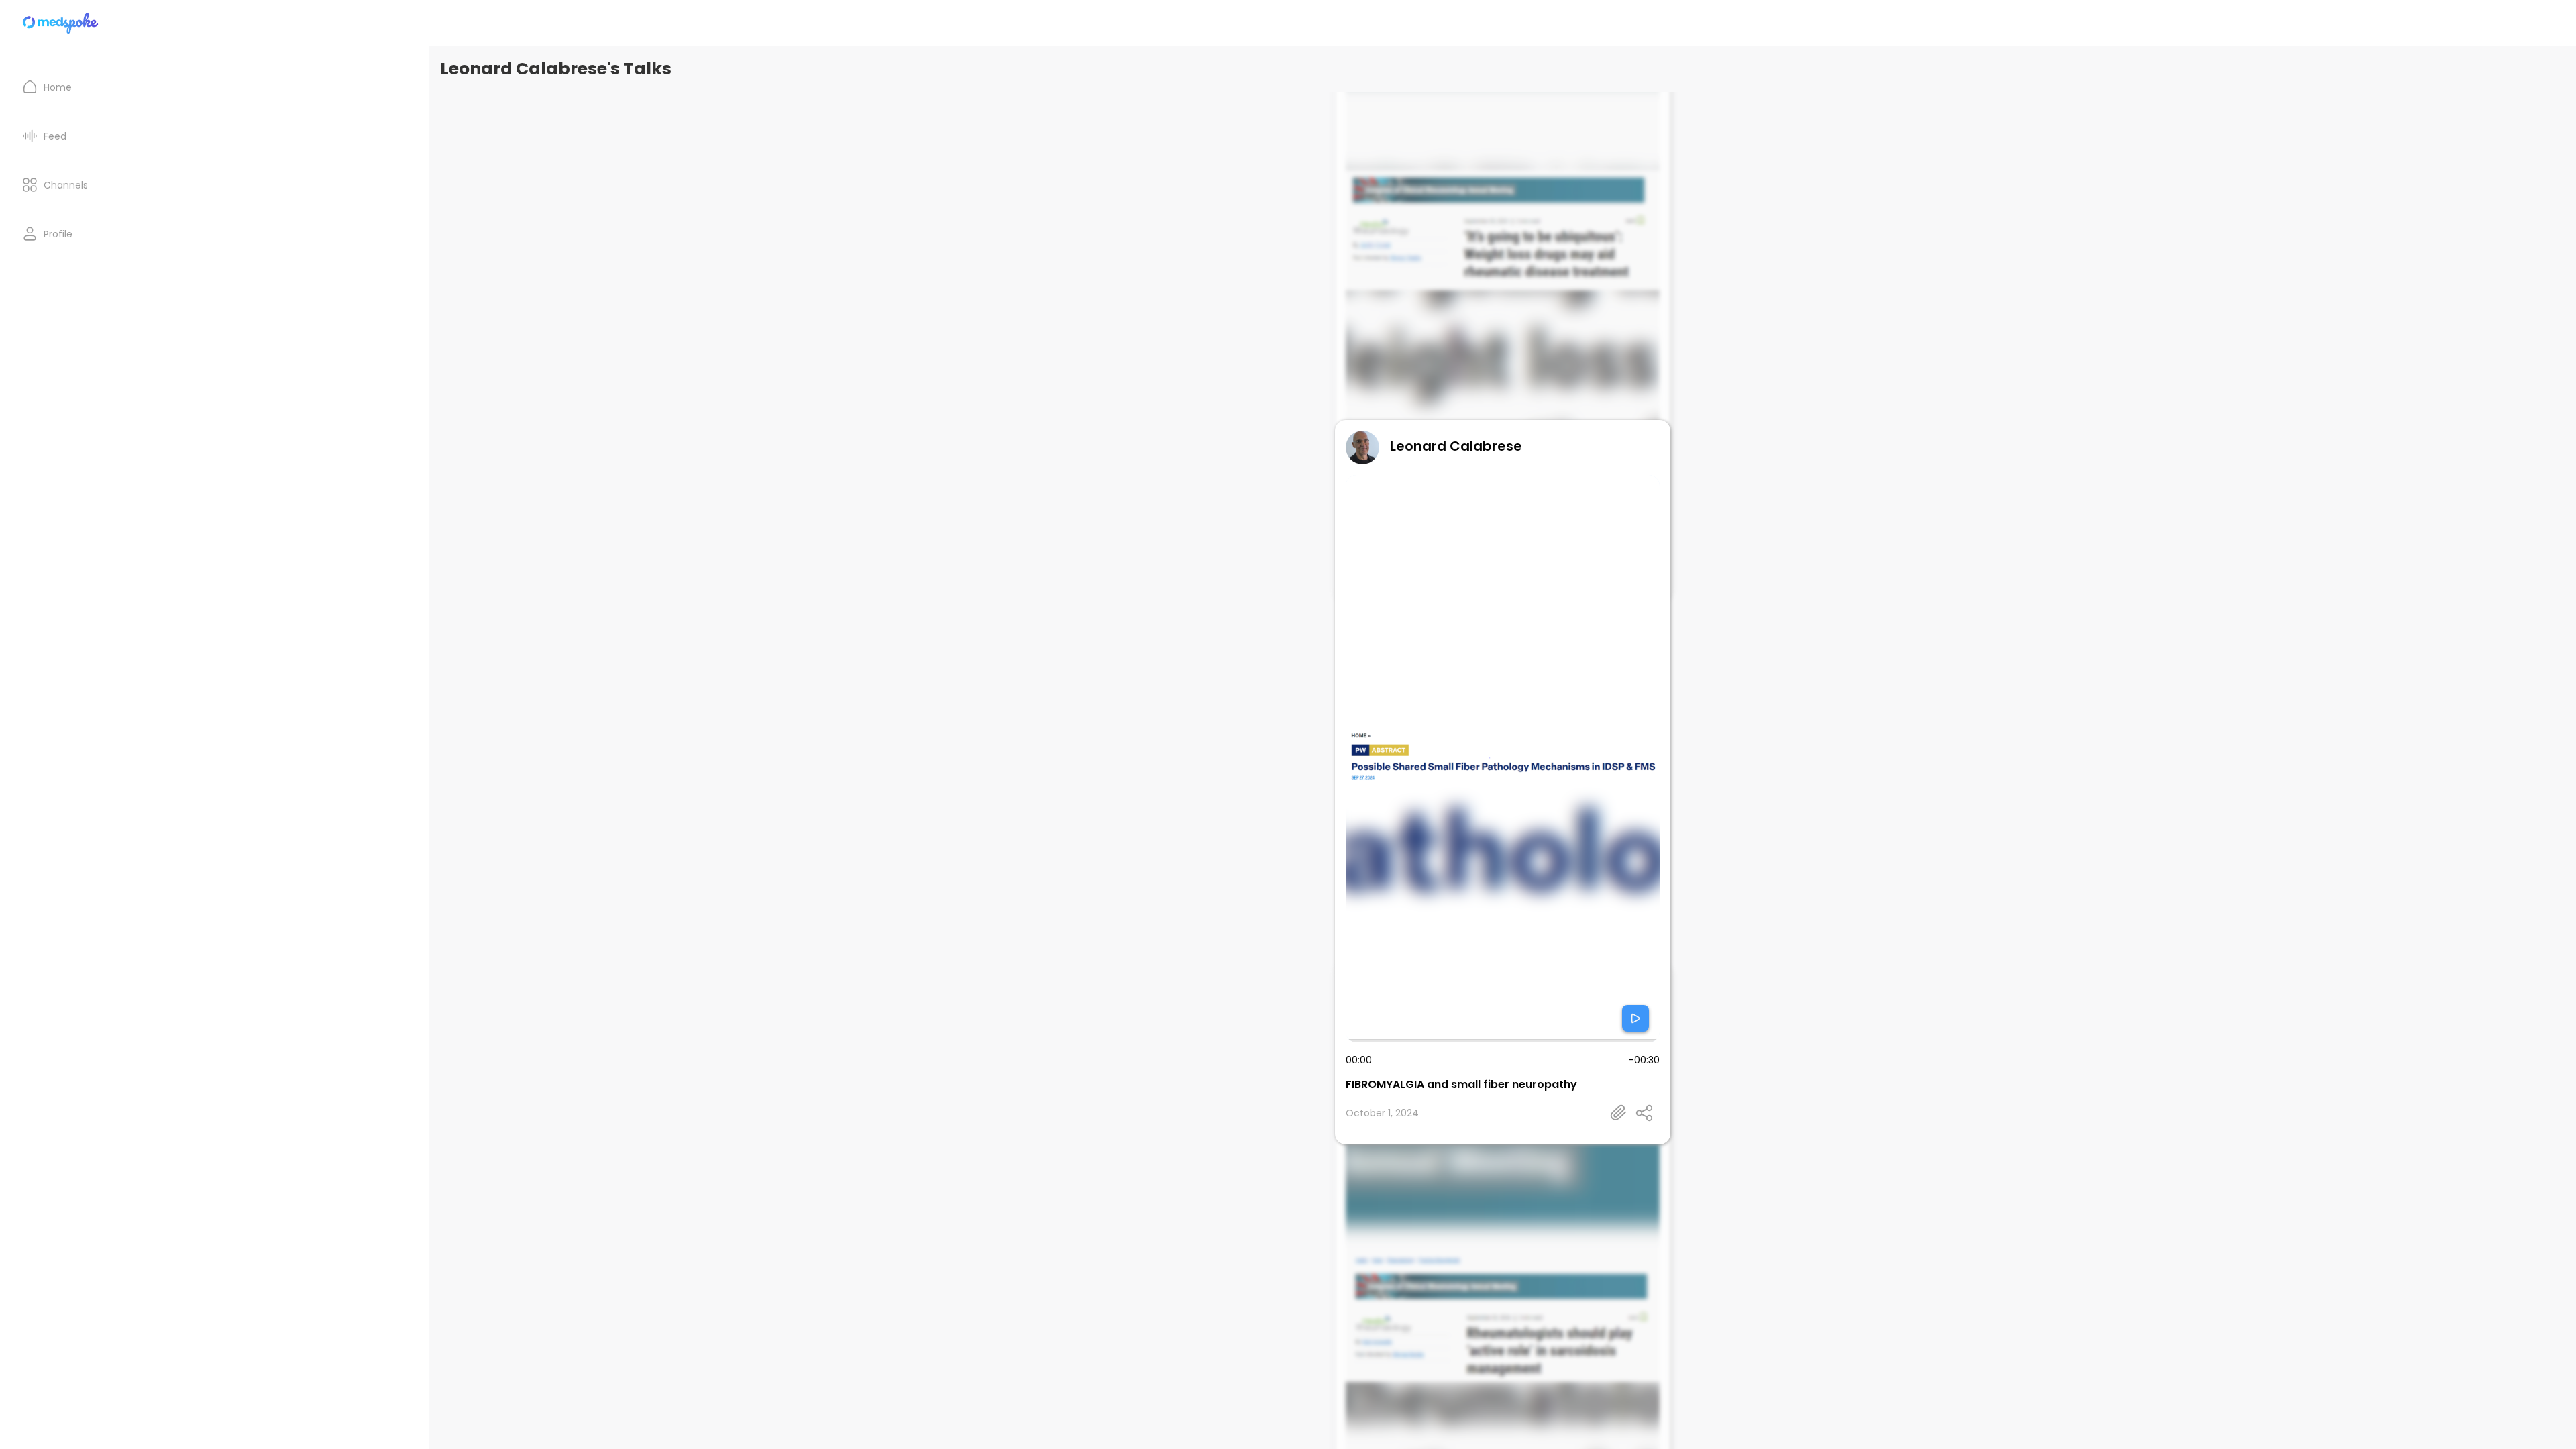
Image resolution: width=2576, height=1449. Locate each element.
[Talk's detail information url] (1619, 1113)
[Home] (61, 23)
